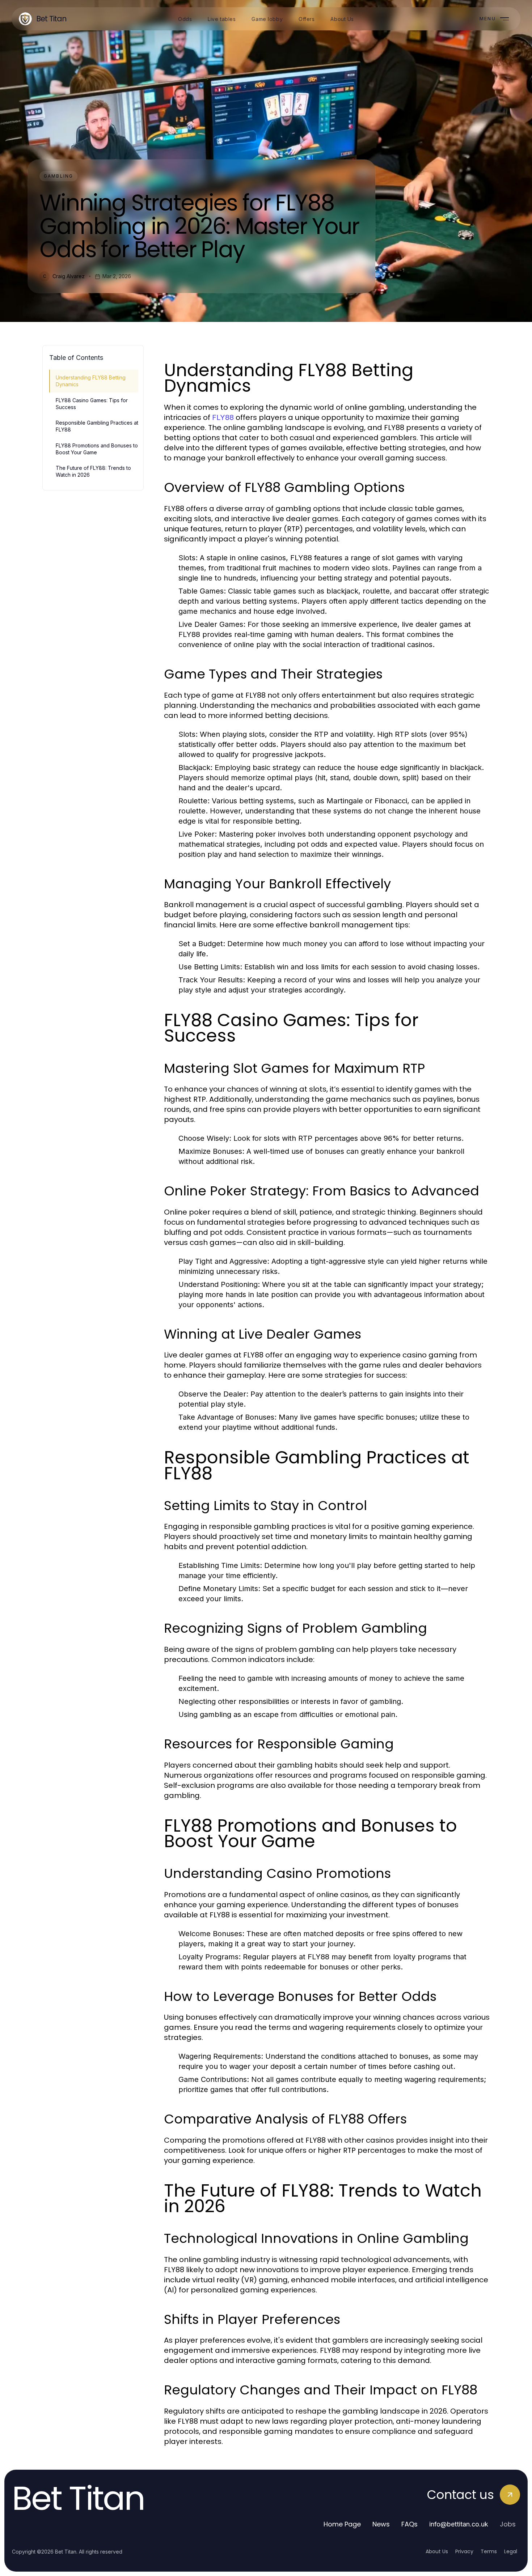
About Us (437, 2551)
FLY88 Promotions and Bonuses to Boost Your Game (97, 449)
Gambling (58, 176)
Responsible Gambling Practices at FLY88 (97, 426)
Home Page (342, 2524)
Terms (489, 2551)
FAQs (409, 2524)
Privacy (464, 2551)
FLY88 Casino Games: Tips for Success (92, 404)
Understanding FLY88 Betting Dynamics (91, 381)
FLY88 (223, 417)
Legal (511, 2551)
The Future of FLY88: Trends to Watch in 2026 (93, 471)
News (381, 2524)
